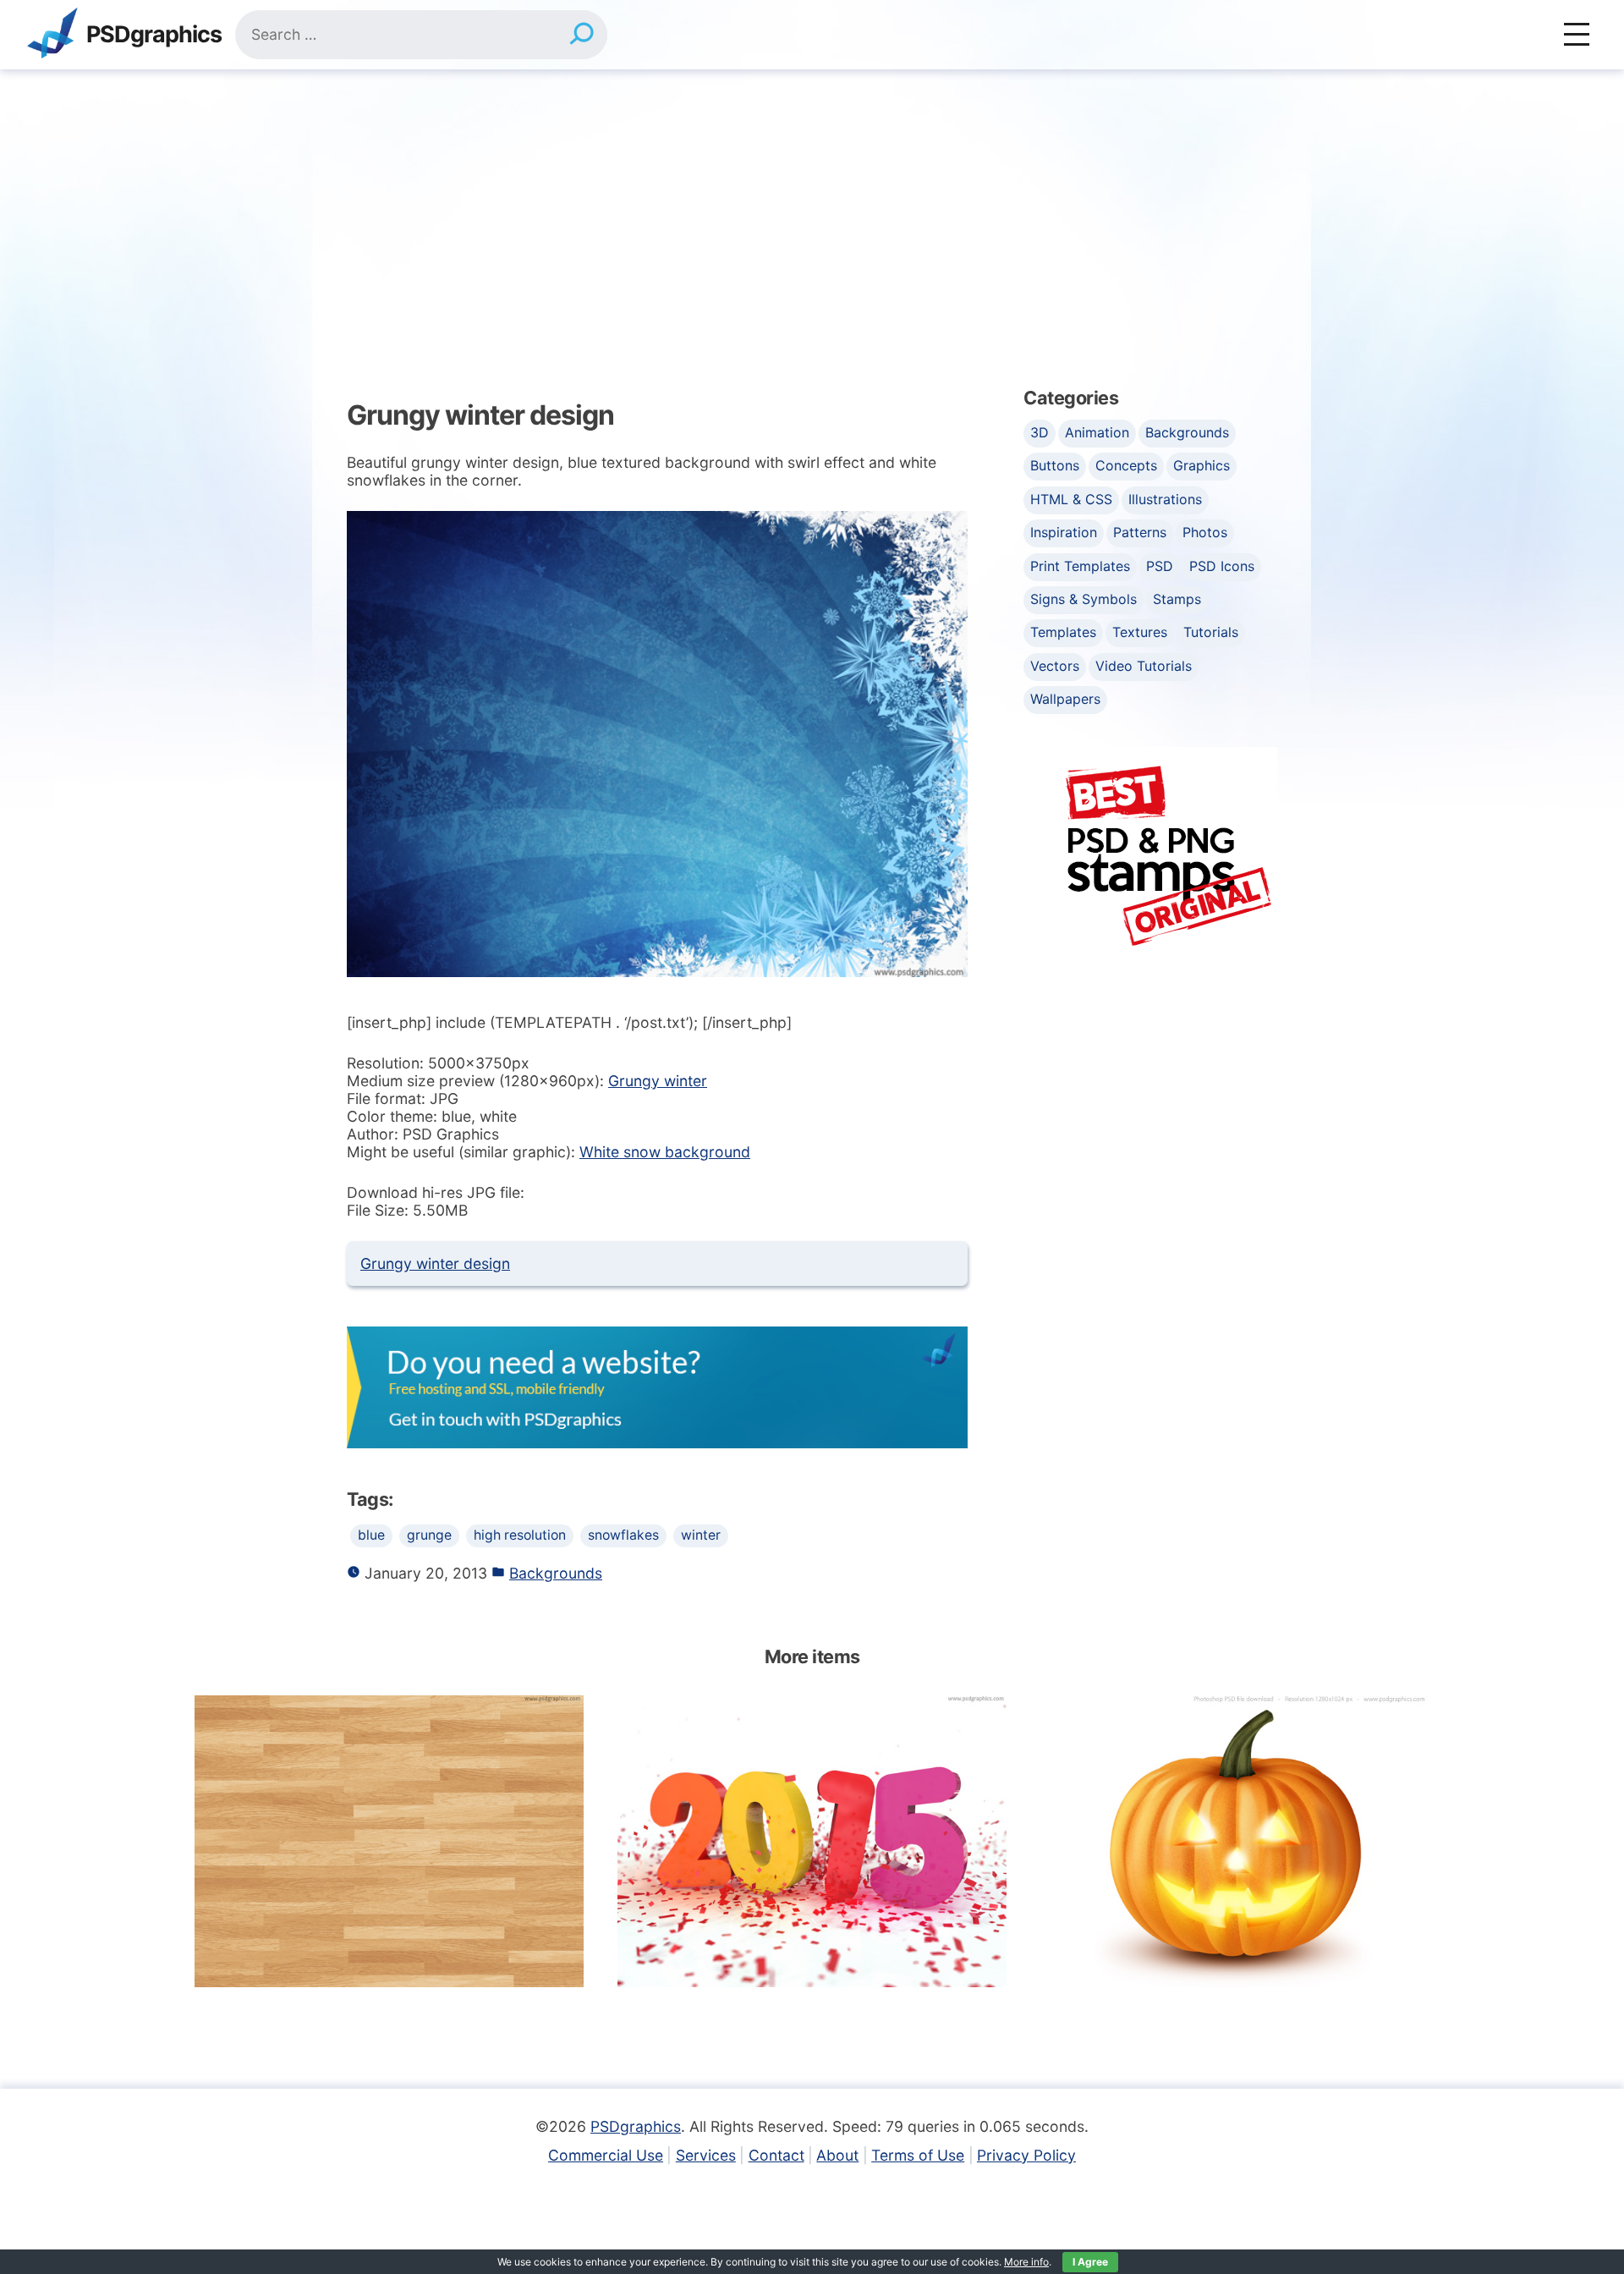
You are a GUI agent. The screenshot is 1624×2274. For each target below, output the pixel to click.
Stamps (1177, 599)
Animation (1097, 432)
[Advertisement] (812, 196)
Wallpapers (1065, 699)
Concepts (1126, 465)
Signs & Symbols (1084, 599)
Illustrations (1165, 499)
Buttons (1055, 465)
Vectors (1055, 666)
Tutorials (1211, 632)
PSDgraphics (154, 35)
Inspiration (1064, 532)
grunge (429, 1535)
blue (371, 1535)
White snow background (665, 1152)
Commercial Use (606, 2155)
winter (701, 1535)
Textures (1140, 632)
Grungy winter (658, 1081)
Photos (1205, 532)
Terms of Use (918, 2155)
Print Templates (1080, 566)
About (837, 2155)
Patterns (1140, 532)
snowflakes (623, 1535)
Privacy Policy (1026, 2155)
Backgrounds (556, 1573)
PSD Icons (1222, 566)
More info (1026, 2262)
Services (706, 2155)
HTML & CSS (1071, 499)
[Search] (582, 35)
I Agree (1090, 2262)
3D (1040, 432)
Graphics (1202, 465)
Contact (776, 2155)
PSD (1160, 566)
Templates (1063, 632)
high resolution (520, 1535)
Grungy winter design (435, 1263)
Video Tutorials (1144, 666)
